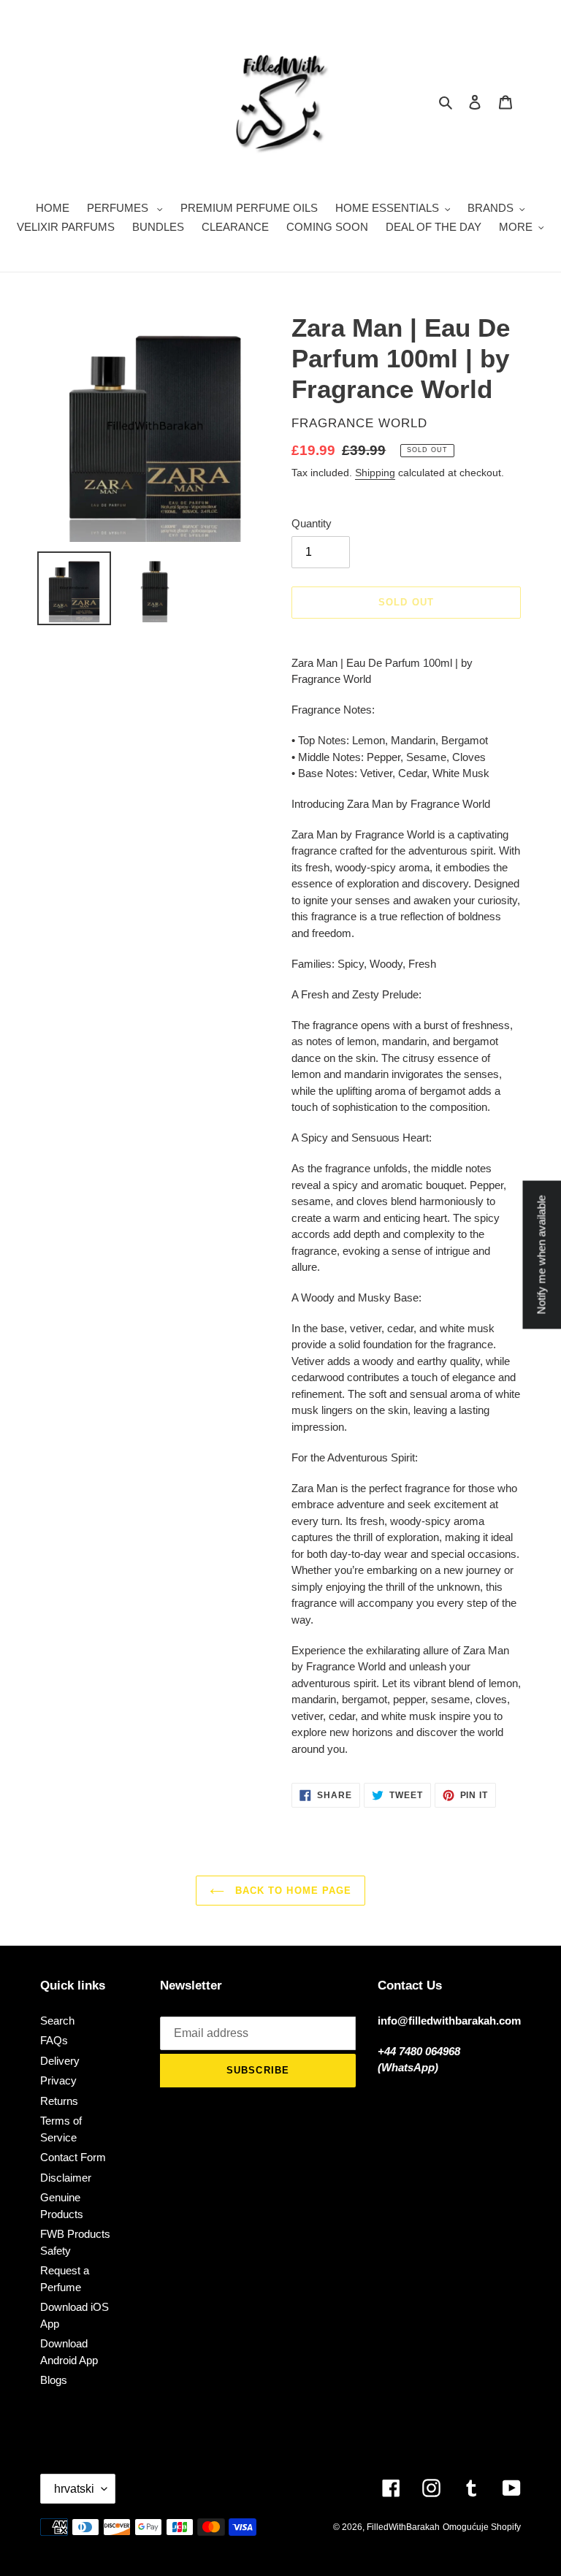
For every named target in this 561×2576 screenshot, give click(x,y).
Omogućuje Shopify (482, 2527)
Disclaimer (66, 2178)
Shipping (375, 473)
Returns (59, 2101)
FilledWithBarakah (403, 2527)
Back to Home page (291, 1891)
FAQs (54, 2040)
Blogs (54, 2380)
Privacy (58, 2080)
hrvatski (74, 2489)
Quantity (312, 523)
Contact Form (73, 2157)
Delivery (60, 2061)
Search (57, 2021)
